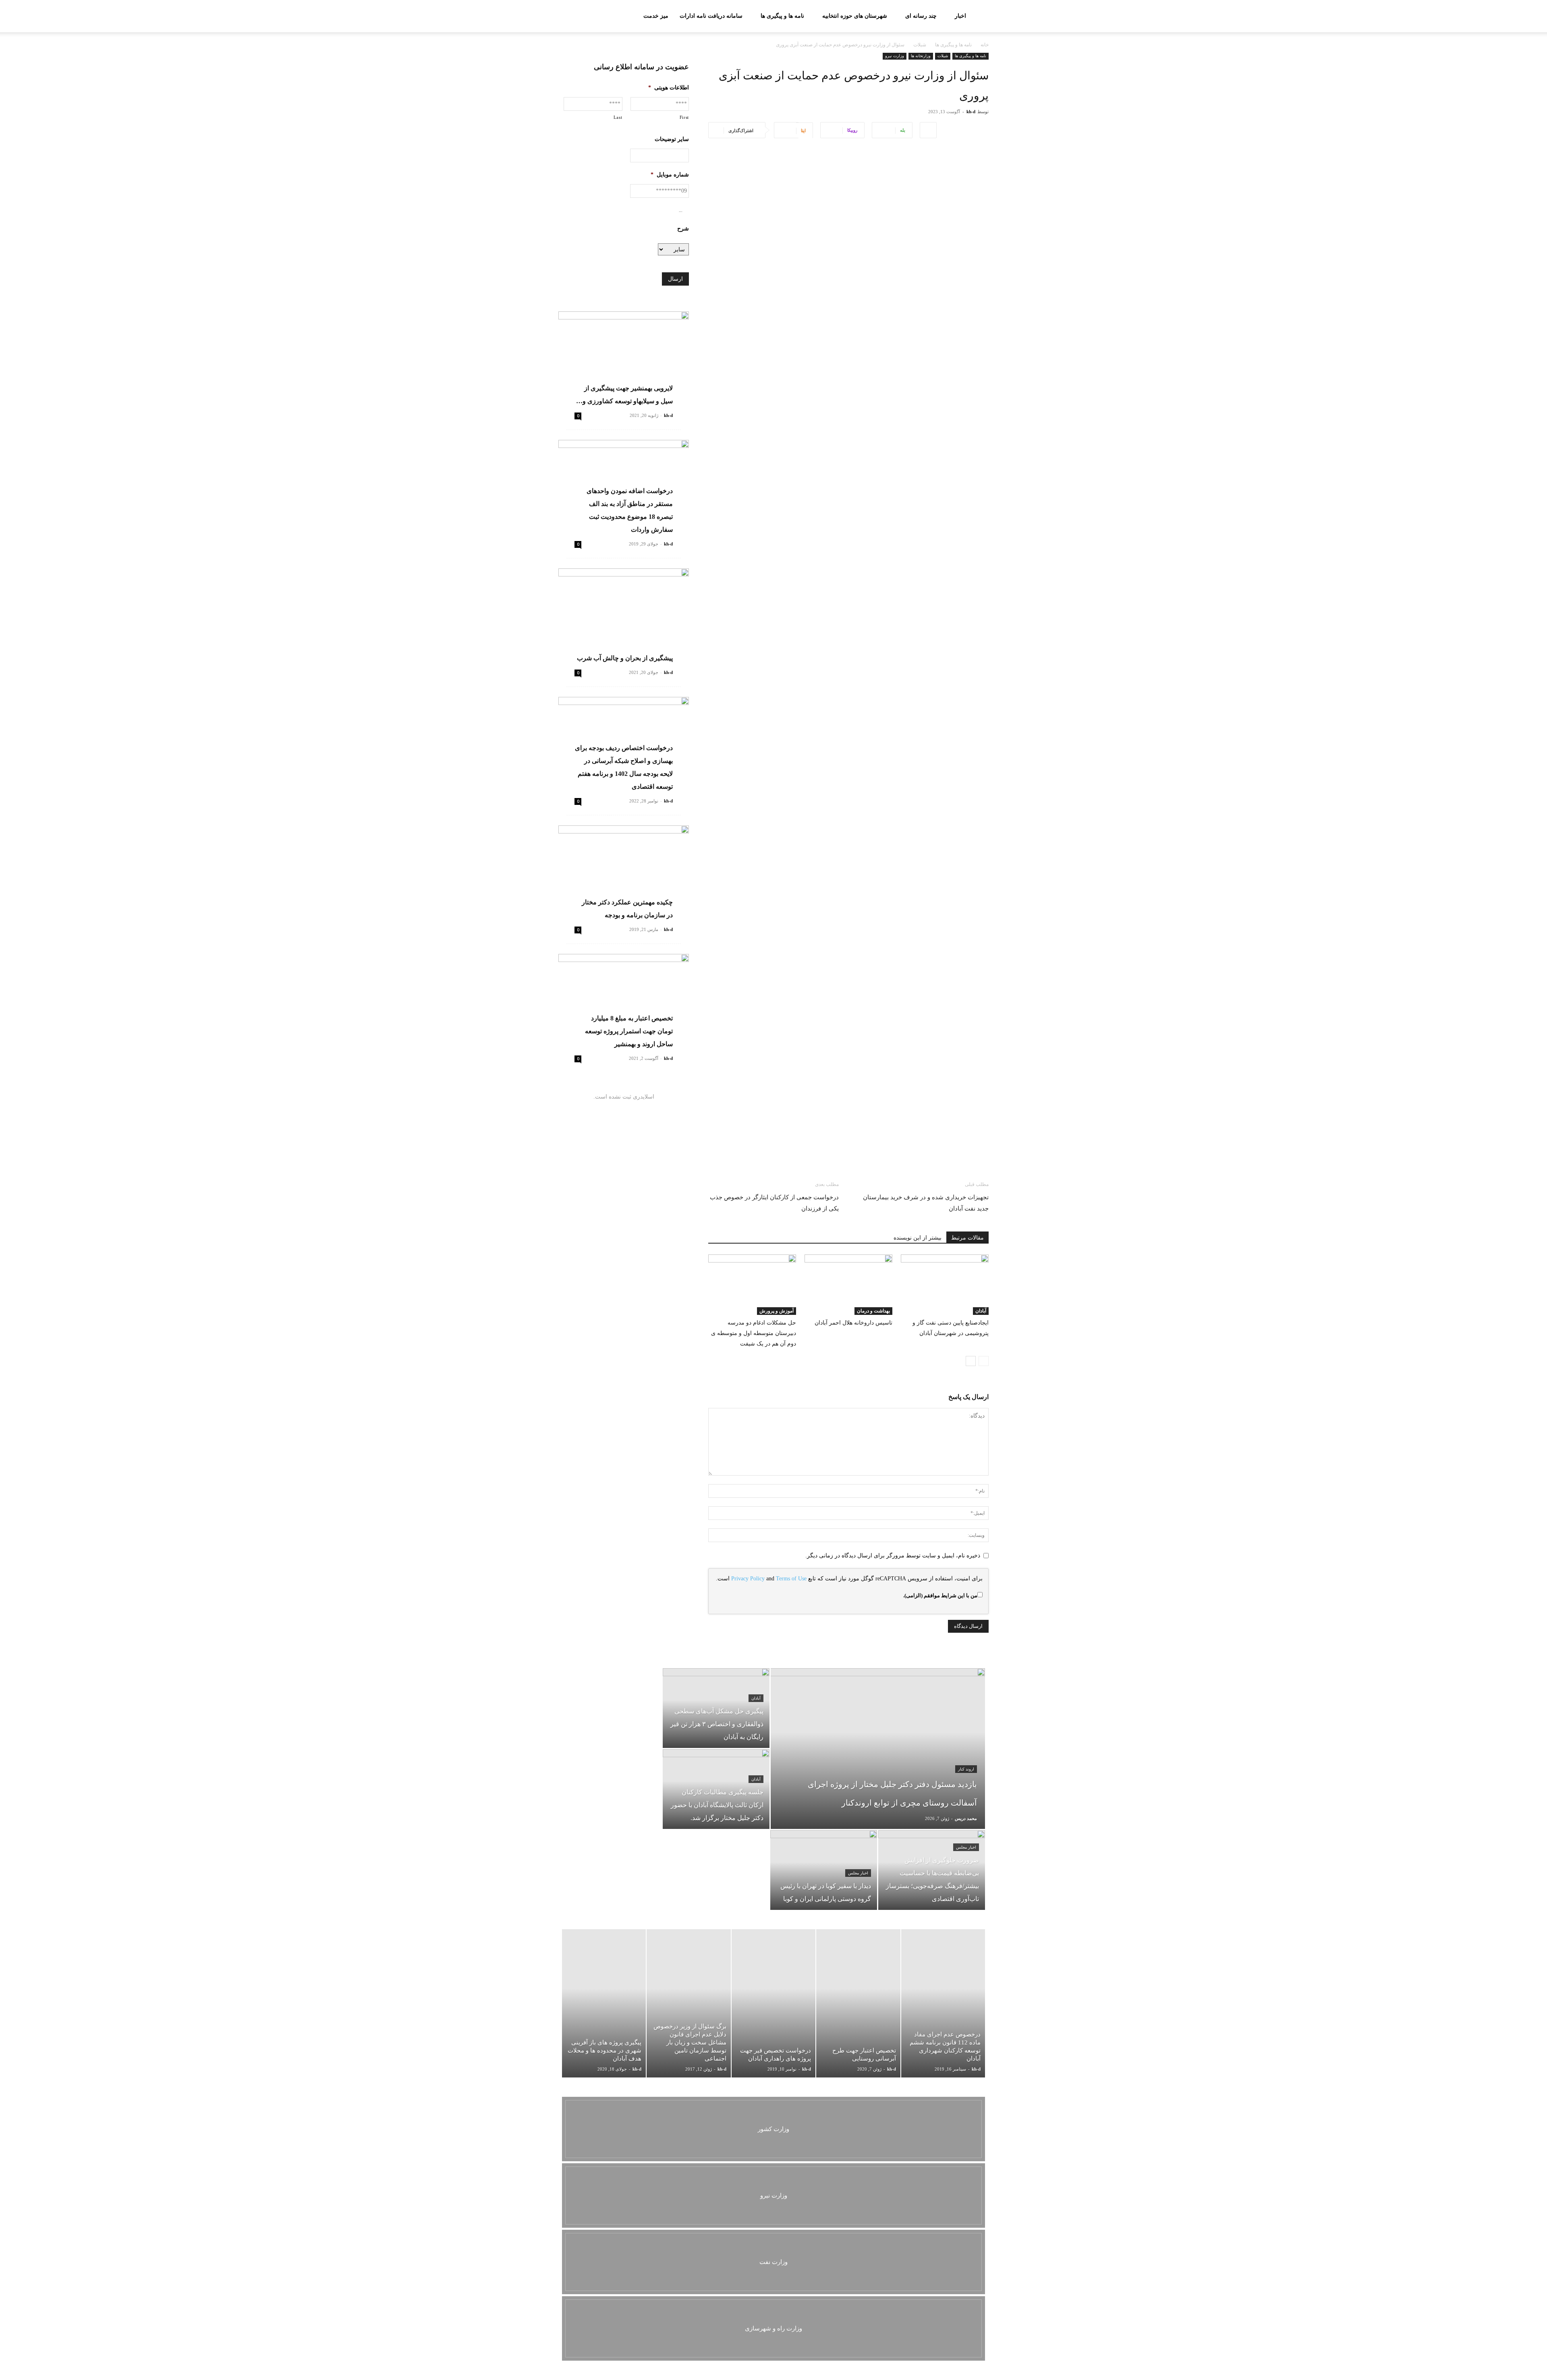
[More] (928, 130)
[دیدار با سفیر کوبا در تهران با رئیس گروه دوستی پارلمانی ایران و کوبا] (824, 1870)
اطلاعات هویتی (669, 88)
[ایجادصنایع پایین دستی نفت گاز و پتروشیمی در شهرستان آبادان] (945, 1285)
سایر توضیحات (672, 139)
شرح (683, 229)
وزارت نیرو (895, 56)
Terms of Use (791, 1579)
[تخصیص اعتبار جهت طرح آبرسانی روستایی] (858, 2003)
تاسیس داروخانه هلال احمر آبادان (853, 1323)
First (684, 117)
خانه (985, 45)
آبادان (981, 1311)
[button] (568, 17)
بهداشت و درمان (873, 1311)
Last (618, 117)
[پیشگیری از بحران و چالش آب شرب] (624, 616)
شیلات (920, 45)
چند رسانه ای (921, 16)
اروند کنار (966, 1769)
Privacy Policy (748, 1579)
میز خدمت (656, 16)
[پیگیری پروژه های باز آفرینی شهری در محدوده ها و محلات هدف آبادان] (604, 2003)
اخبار (960, 16)
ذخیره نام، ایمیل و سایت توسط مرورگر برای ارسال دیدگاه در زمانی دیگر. (893, 1556)
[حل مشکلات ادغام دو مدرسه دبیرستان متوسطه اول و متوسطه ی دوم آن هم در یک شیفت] (752, 1285)
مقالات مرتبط (967, 1238)
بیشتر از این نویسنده (918, 1238)
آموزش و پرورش (777, 1311)
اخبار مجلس (966, 1847)
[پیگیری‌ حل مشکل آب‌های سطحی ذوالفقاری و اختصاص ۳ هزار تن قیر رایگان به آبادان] (716, 1708)
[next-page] (971, 1361)
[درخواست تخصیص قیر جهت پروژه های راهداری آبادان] (773, 2003)
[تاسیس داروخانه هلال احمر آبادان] (848, 1285)
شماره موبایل (670, 175)
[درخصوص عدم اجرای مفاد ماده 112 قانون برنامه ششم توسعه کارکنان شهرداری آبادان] (943, 2003)
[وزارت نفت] (773, 2262)
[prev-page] (984, 1361)
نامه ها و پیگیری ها (782, 16)
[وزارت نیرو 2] (773, 2195)
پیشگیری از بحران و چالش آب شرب (625, 658)
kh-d (971, 112)
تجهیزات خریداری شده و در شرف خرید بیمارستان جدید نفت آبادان (926, 1203)
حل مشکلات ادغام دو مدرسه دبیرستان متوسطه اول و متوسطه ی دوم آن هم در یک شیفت (754, 1333)
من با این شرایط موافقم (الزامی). (940, 1595)
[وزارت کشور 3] (773, 2129)
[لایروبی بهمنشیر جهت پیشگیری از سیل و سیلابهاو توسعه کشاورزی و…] (624, 359)
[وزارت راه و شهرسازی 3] (773, 2328)
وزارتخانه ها (921, 56)
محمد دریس (966, 1818)
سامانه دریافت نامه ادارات (711, 16)
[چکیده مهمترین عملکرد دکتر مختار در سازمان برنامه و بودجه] (624, 873)
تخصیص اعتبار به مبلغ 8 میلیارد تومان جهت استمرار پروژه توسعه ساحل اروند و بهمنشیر (629, 1031)
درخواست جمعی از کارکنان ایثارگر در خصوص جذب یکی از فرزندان (774, 1203)
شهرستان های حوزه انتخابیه (855, 16)
